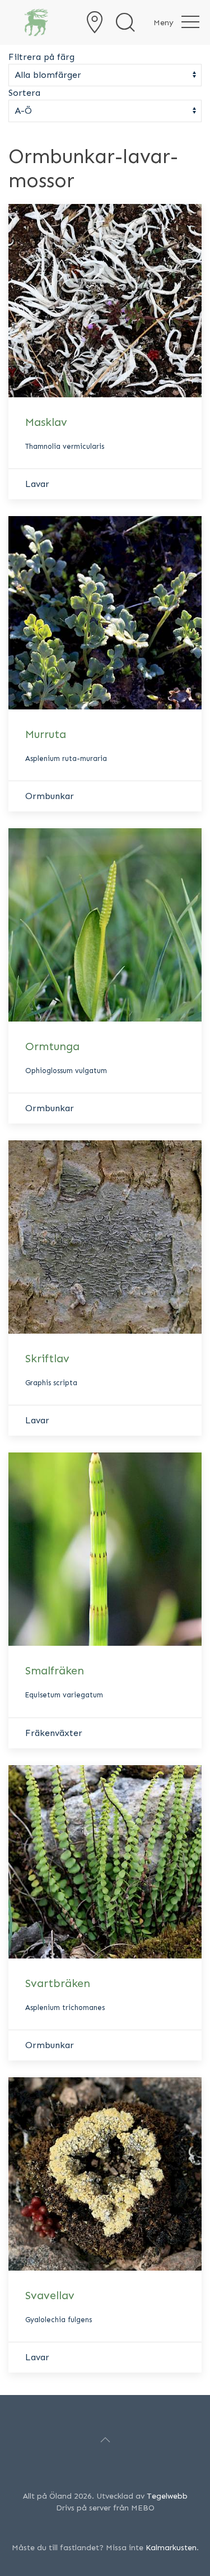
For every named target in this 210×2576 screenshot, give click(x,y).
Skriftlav (47, 1358)
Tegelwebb (167, 2496)
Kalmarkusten (171, 2548)
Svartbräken (58, 1983)
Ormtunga (52, 1046)
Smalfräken (55, 1670)
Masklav (46, 422)
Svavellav (50, 2295)
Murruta (46, 734)
